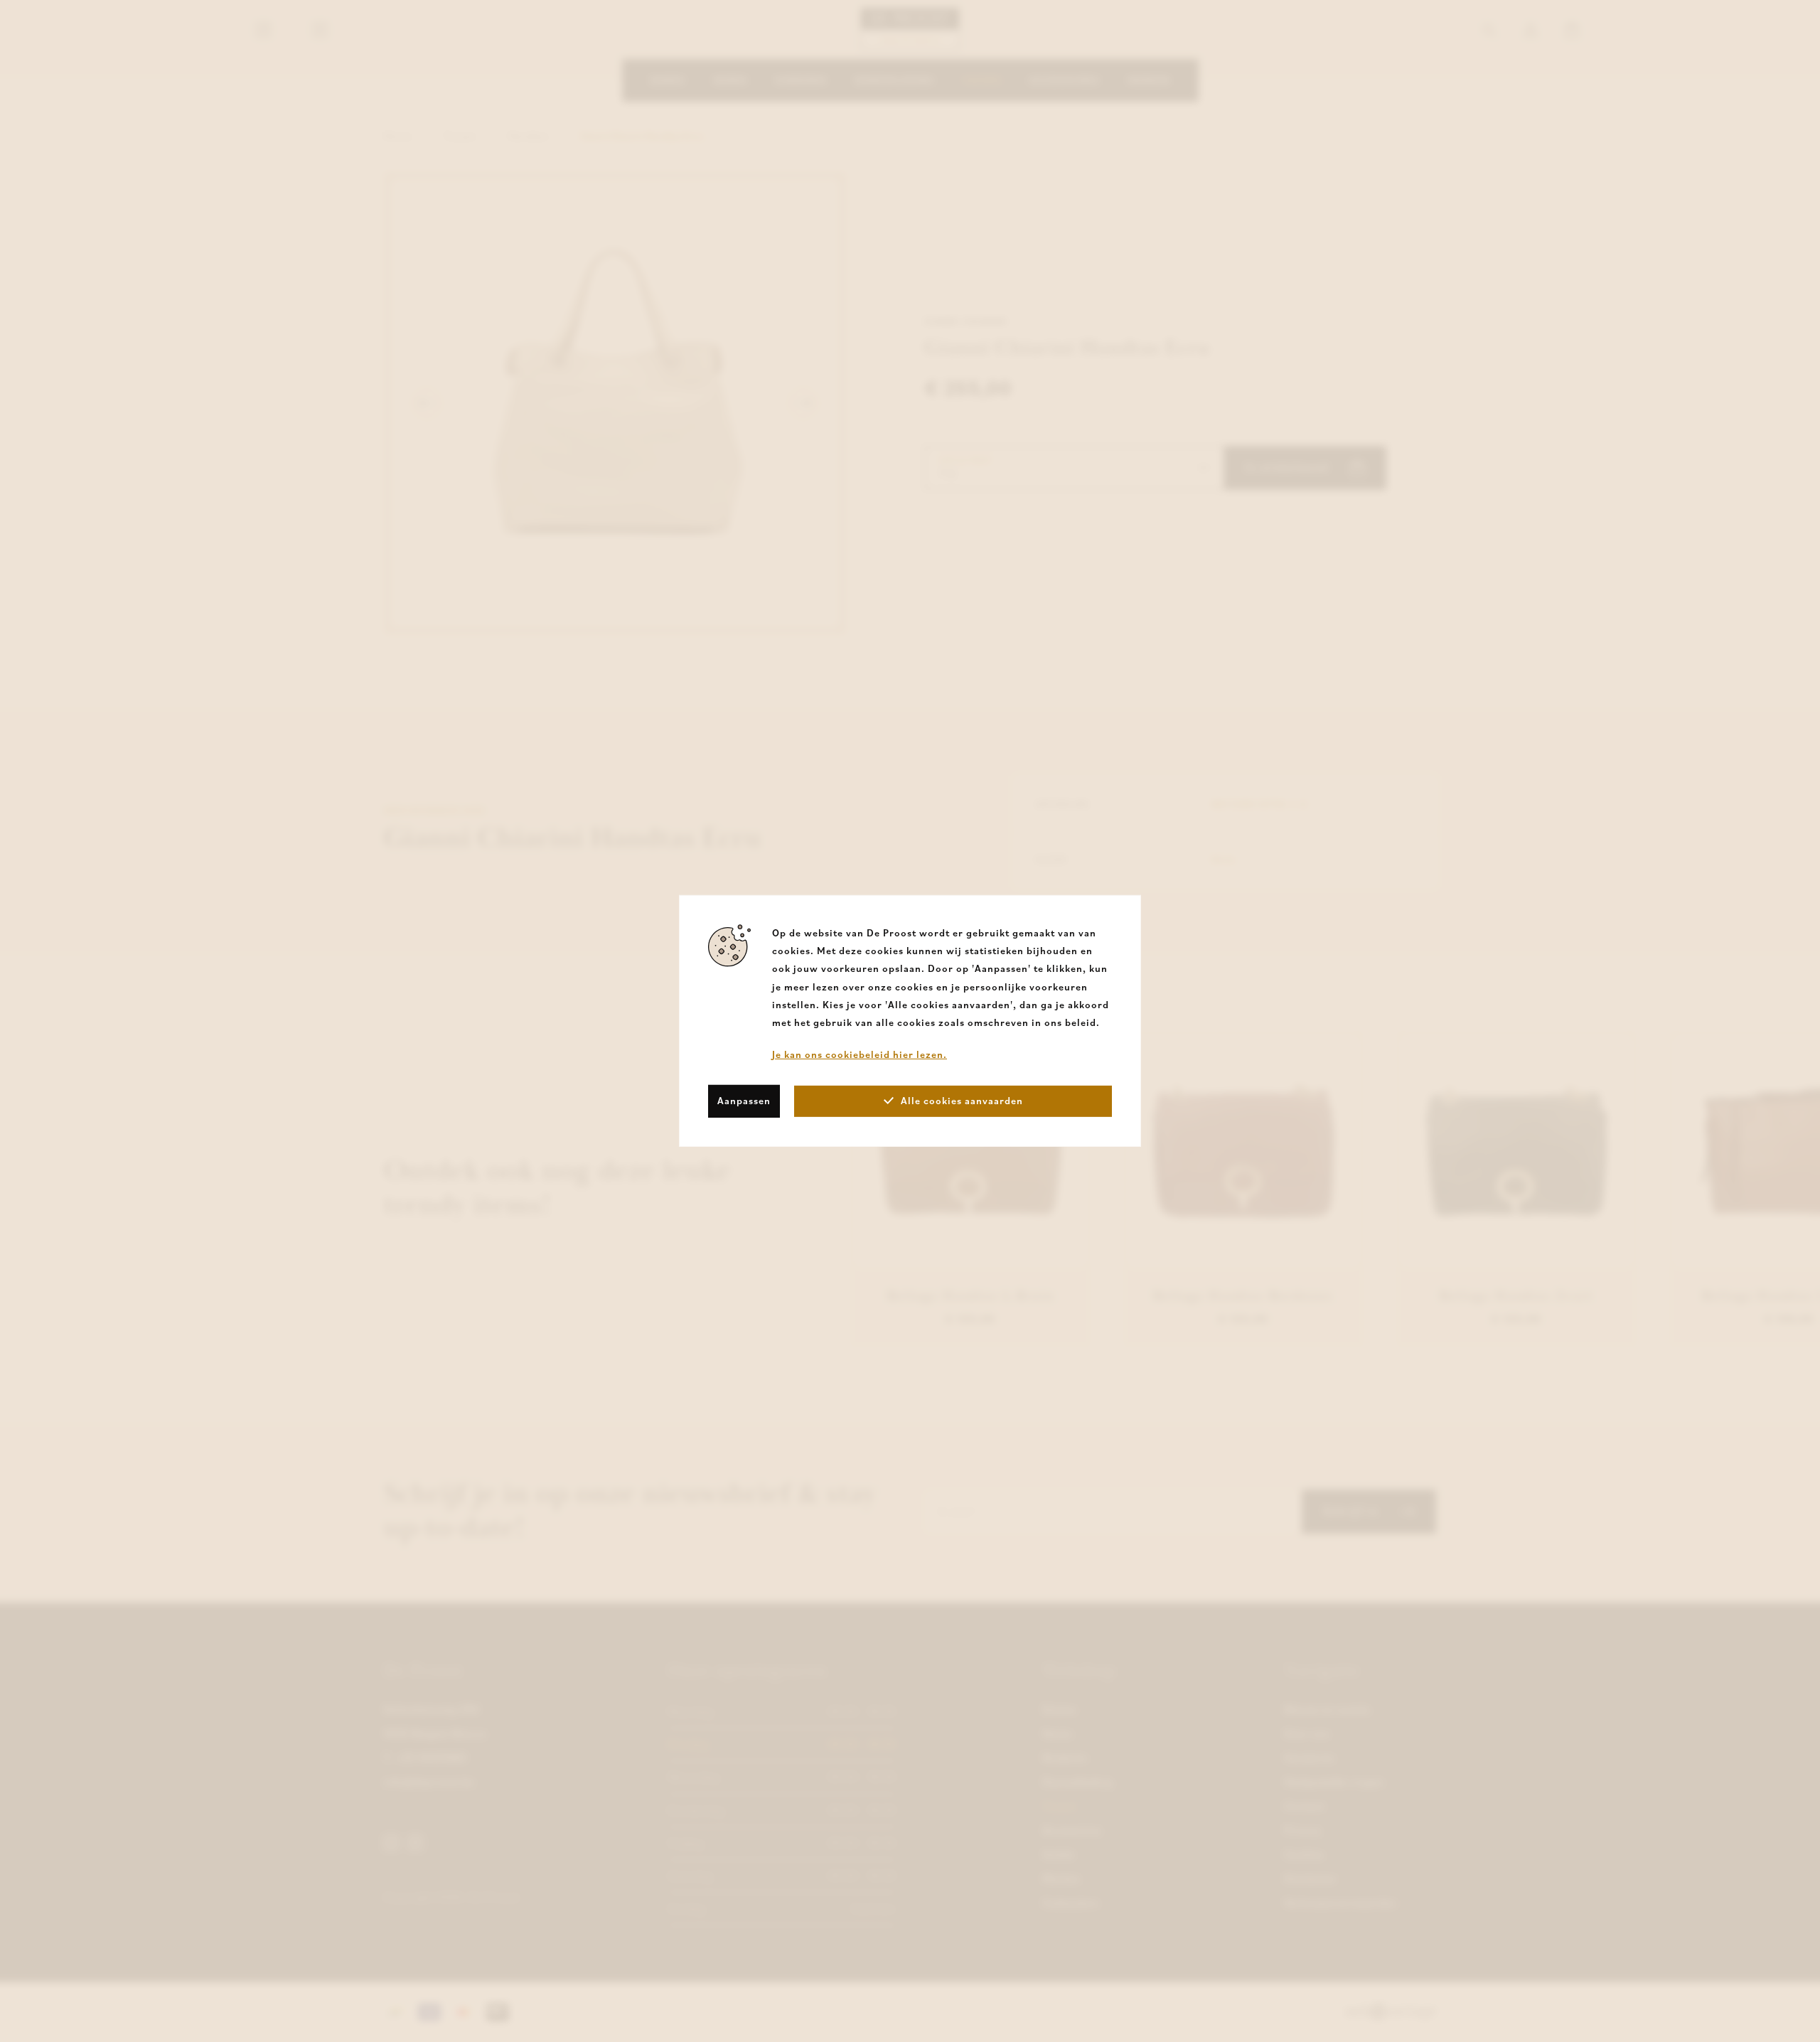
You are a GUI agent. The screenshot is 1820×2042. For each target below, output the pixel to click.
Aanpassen (744, 1101)
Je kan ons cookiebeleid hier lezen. (860, 1054)
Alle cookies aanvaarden (962, 1101)
